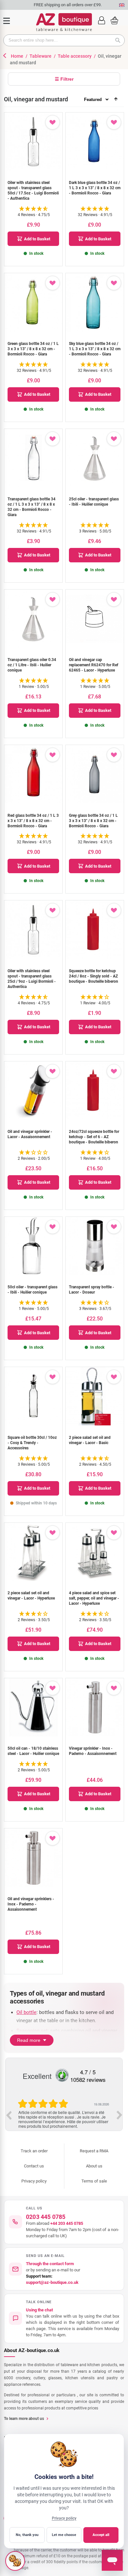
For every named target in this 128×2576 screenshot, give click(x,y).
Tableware (41, 56)
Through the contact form (50, 2264)
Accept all (101, 2535)
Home (18, 56)
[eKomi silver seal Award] (62, 2075)
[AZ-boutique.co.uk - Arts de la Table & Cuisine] (64, 22)
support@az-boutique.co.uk (52, 2282)
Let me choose (64, 2535)
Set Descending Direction (116, 99)
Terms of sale (94, 2181)
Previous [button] (9, 2115)
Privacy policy (34, 2181)
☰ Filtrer (64, 79)
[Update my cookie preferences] (15, 2561)
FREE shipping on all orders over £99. (64, 5)
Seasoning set (32, 2031)
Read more (29, 2040)
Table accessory (75, 56)
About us (94, 2166)
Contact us (34, 2166)
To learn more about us (24, 2419)
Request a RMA (94, 2151)
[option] (64, 2114)
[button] (101, 20)
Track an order (34, 2151)
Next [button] (119, 2115)
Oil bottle (26, 2012)
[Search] (120, 40)
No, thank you (27, 2535)
